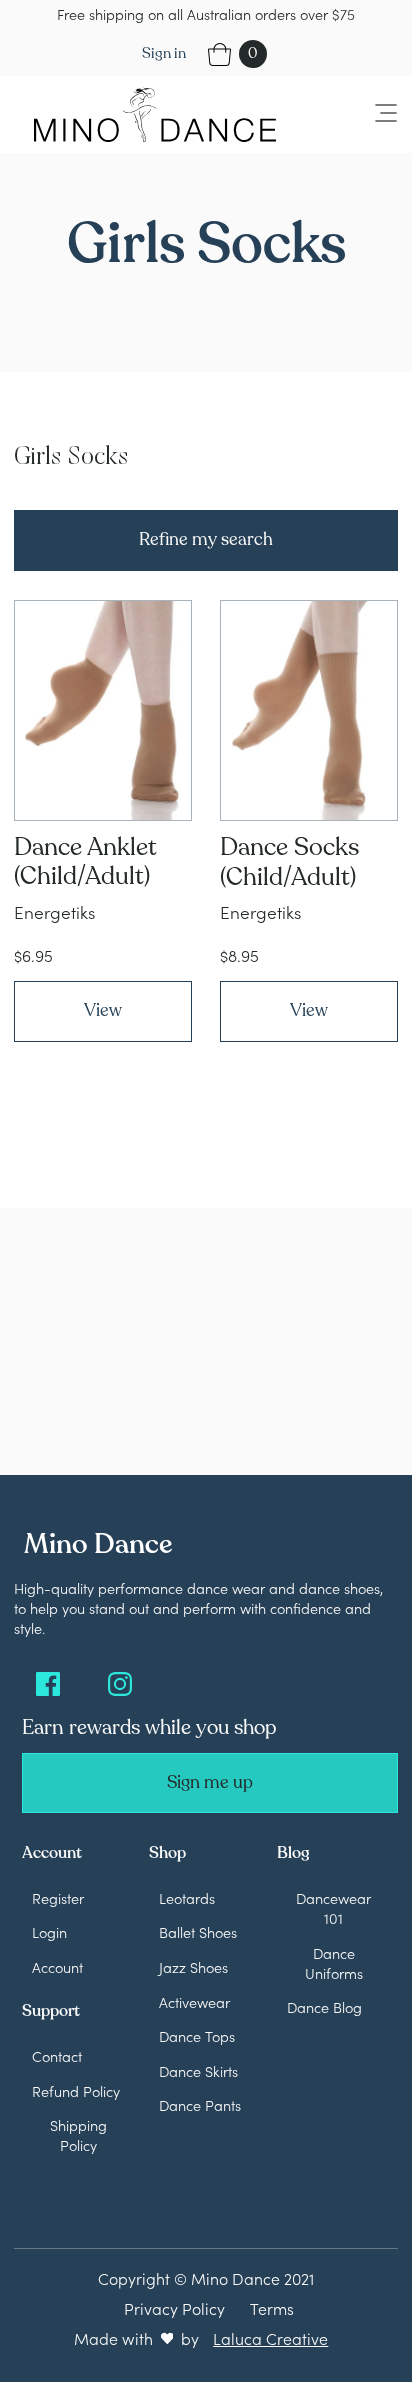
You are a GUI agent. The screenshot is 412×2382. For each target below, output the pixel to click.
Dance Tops (197, 2036)
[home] (149, 114)
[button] (374, 114)
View (103, 1010)
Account (57, 1967)
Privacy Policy (174, 2308)
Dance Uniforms (334, 1963)
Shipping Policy (78, 2135)
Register (58, 1898)
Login (49, 1932)
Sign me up (210, 1782)
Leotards (187, 1898)
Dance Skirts (198, 2071)
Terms (272, 2308)
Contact (57, 2056)
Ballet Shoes (198, 1932)
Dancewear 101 (333, 1908)
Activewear (194, 2002)
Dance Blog (324, 2007)
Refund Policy (76, 2091)
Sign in (164, 53)
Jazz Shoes (193, 1967)
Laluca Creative (270, 2338)
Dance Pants (200, 2105)
